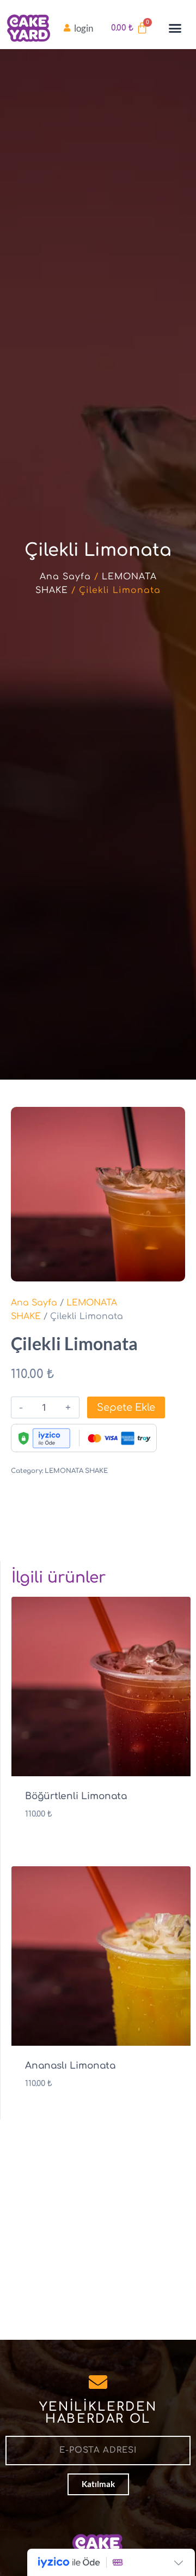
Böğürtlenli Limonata (76, 1796)
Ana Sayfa (65, 577)
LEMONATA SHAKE (76, 1471)
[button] (175, 28)
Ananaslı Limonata (70, 2066)
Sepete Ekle (126, 1407)
